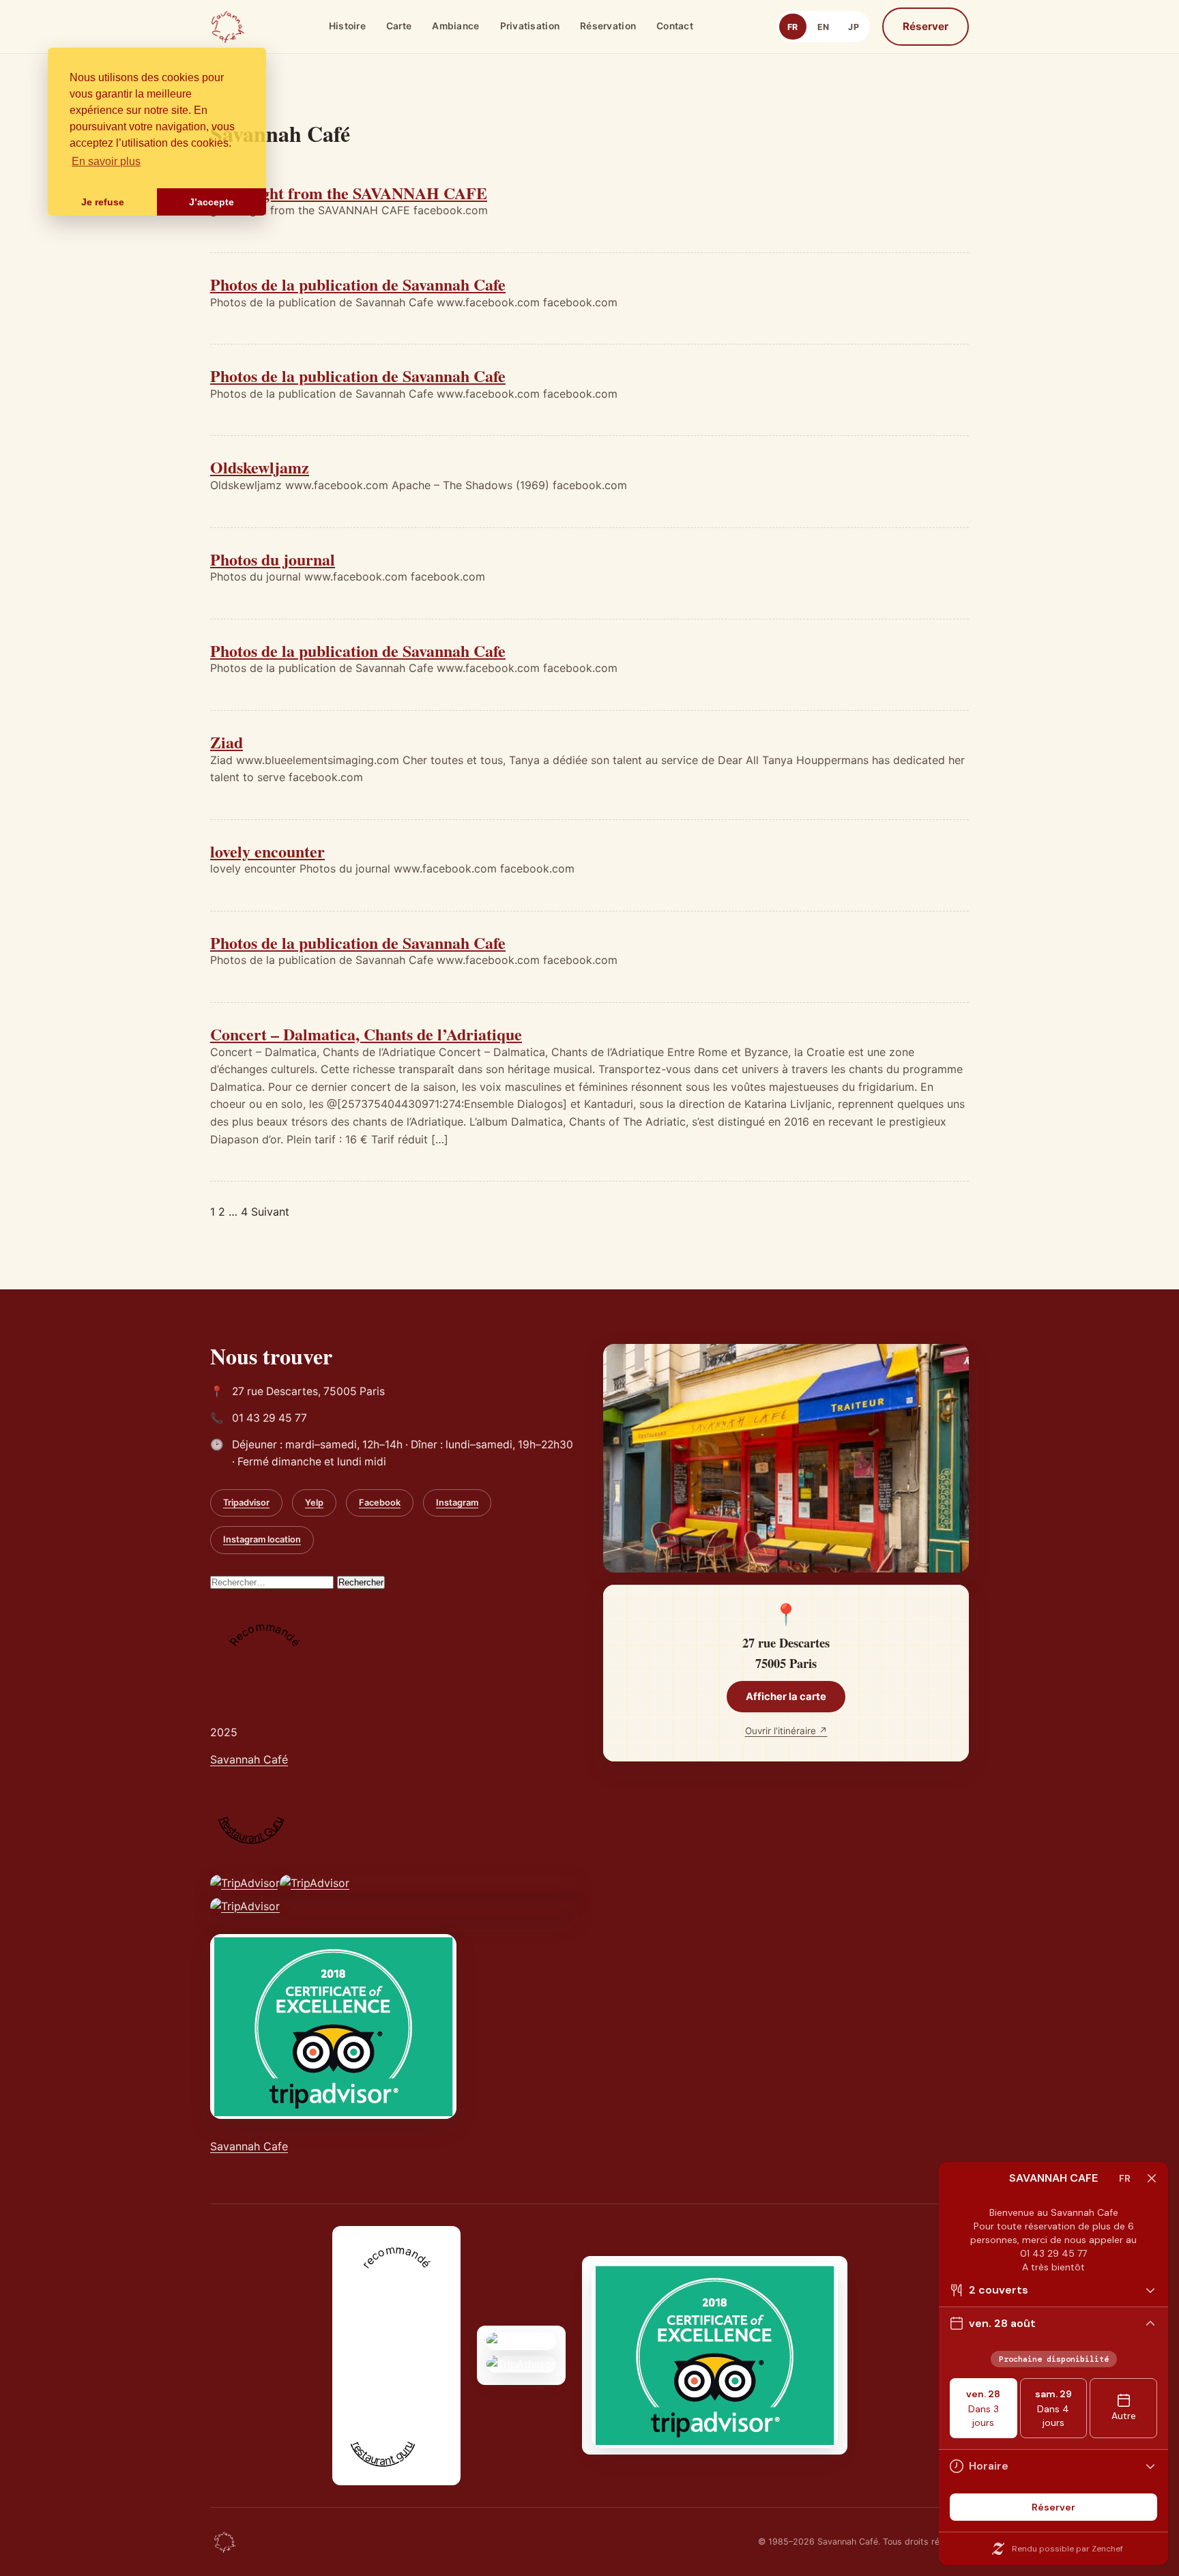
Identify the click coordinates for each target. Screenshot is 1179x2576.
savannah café (379, 2382)
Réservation (608, 26)
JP (854, 27)
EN (824, 27)
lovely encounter (267, 851)
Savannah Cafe (249, 2146)
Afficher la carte (786, 1697)
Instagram (457, 1503)
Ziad (227, 742)
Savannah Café (249, 1759)
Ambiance (455, 26)
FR (793, 27)
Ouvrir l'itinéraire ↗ (786, 1731)
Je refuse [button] (103, 202)
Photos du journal (273, 559)
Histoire (347, 26)
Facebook (380, 1503)
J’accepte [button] (212, 202)
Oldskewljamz (260, 467)
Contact (675, 26)
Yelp (314, 1503)
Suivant (270, 1212)
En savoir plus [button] (106, 161)
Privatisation (530, 26)
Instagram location (262, 1539)
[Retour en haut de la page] (225, 2542)
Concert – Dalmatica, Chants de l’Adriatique (366, 1034)
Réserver (926, 26)
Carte (399, 26)
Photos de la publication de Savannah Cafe (358, 284)
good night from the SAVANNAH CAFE (349, 193)
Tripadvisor (246, 1503)
